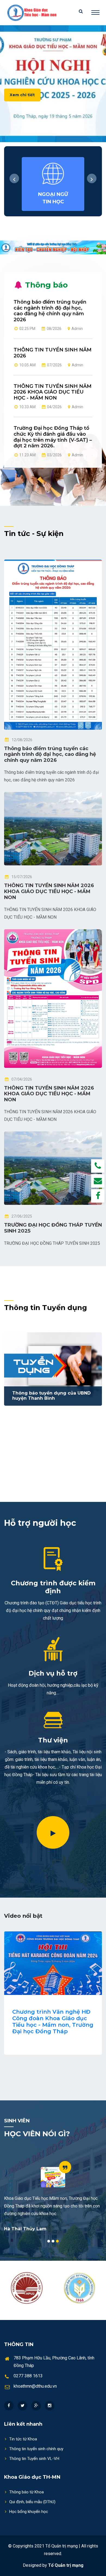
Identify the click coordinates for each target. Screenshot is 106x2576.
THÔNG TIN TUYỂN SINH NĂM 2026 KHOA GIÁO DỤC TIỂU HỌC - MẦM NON (53, 392)
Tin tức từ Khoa (23, 2439)
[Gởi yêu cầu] (98, 1181)
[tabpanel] (53, 2196)
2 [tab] (53, 2241)
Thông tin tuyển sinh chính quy (36, 2449)
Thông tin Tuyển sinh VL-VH (34, 2459)
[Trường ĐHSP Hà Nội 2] (27, 2288)
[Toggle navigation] (95, 13)
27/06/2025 (22, 1216)
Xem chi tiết (22, 95)
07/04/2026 (22, 1079)
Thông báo (45, 285)
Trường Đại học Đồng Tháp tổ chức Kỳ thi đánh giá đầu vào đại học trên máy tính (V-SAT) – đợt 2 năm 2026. (53, 437)
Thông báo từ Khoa (26, 2492)
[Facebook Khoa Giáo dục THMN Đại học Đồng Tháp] (98, 1196)
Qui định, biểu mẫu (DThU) (32, 2502)
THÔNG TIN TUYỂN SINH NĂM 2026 (53, 353)
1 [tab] (49, 2241)
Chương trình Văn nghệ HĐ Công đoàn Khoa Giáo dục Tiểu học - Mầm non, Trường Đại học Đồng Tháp (53, 2022)
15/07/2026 (22, 877)
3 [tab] (57, 2241)
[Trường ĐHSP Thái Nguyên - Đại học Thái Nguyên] (80, 2288)
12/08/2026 (22, 740)
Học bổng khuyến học (29, 2512)
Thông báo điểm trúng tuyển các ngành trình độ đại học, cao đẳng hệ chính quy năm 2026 (50, 311)
